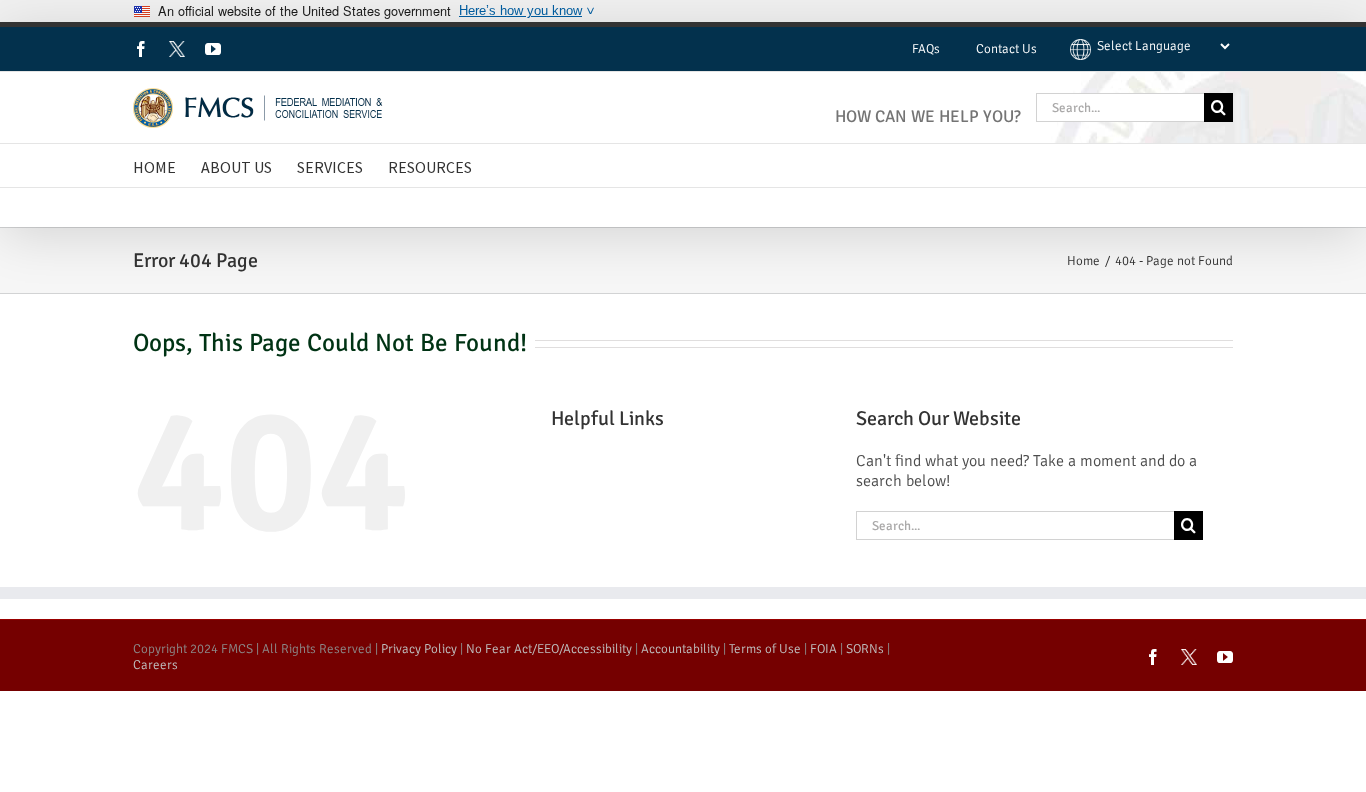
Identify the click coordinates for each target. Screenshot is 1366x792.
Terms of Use (765, 649)
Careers (155, 665)
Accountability (680, 649)
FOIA (823, 649)
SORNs (865, 649)
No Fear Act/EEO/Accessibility (549, 649)
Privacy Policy (419, 649)
